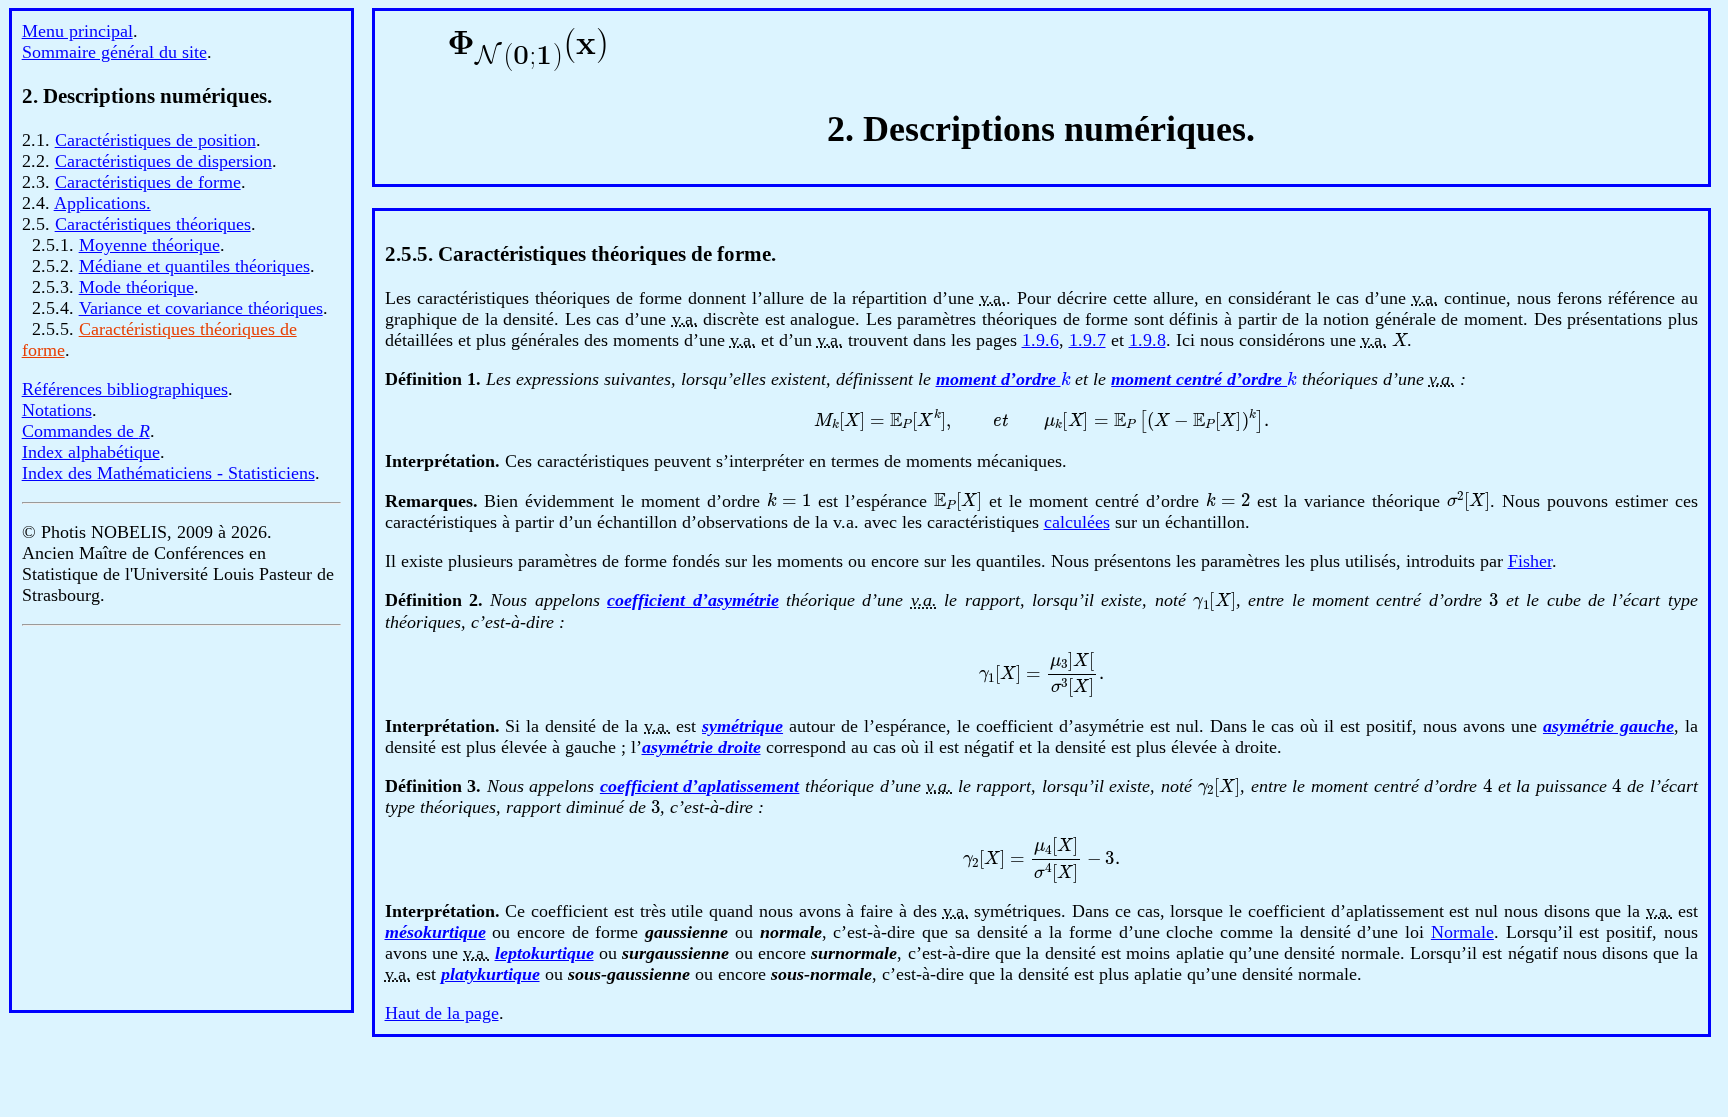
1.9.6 (1040, 340)
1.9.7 (1087, 340)
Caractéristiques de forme (148, 182)
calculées (1077, 522)
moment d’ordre (1002, 379)
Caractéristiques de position (155, 140)
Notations (57, 410)
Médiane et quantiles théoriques (194, 266)
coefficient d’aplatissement (700, 786)
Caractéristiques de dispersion (163, 161)
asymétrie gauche (1608, 726)
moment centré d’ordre (1203, 379)
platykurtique (490, 974)
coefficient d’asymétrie (692, 600)
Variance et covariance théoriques (201, 308)
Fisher (1530, 561)
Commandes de (86, 431)
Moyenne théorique (149, 245)
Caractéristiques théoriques (153, 224)
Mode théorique (136, 287)
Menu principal (77, 31)
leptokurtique (544, 953)
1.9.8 (1147, 340)
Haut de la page (442, 1013)
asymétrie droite (701, 747)
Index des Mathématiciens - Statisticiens (168, 473)
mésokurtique (435, 932)
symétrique (742, 726)
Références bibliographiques (125, 389)
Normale (1462, 932)
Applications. (102, 203)
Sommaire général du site (114, 52)
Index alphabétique (91, 452)
